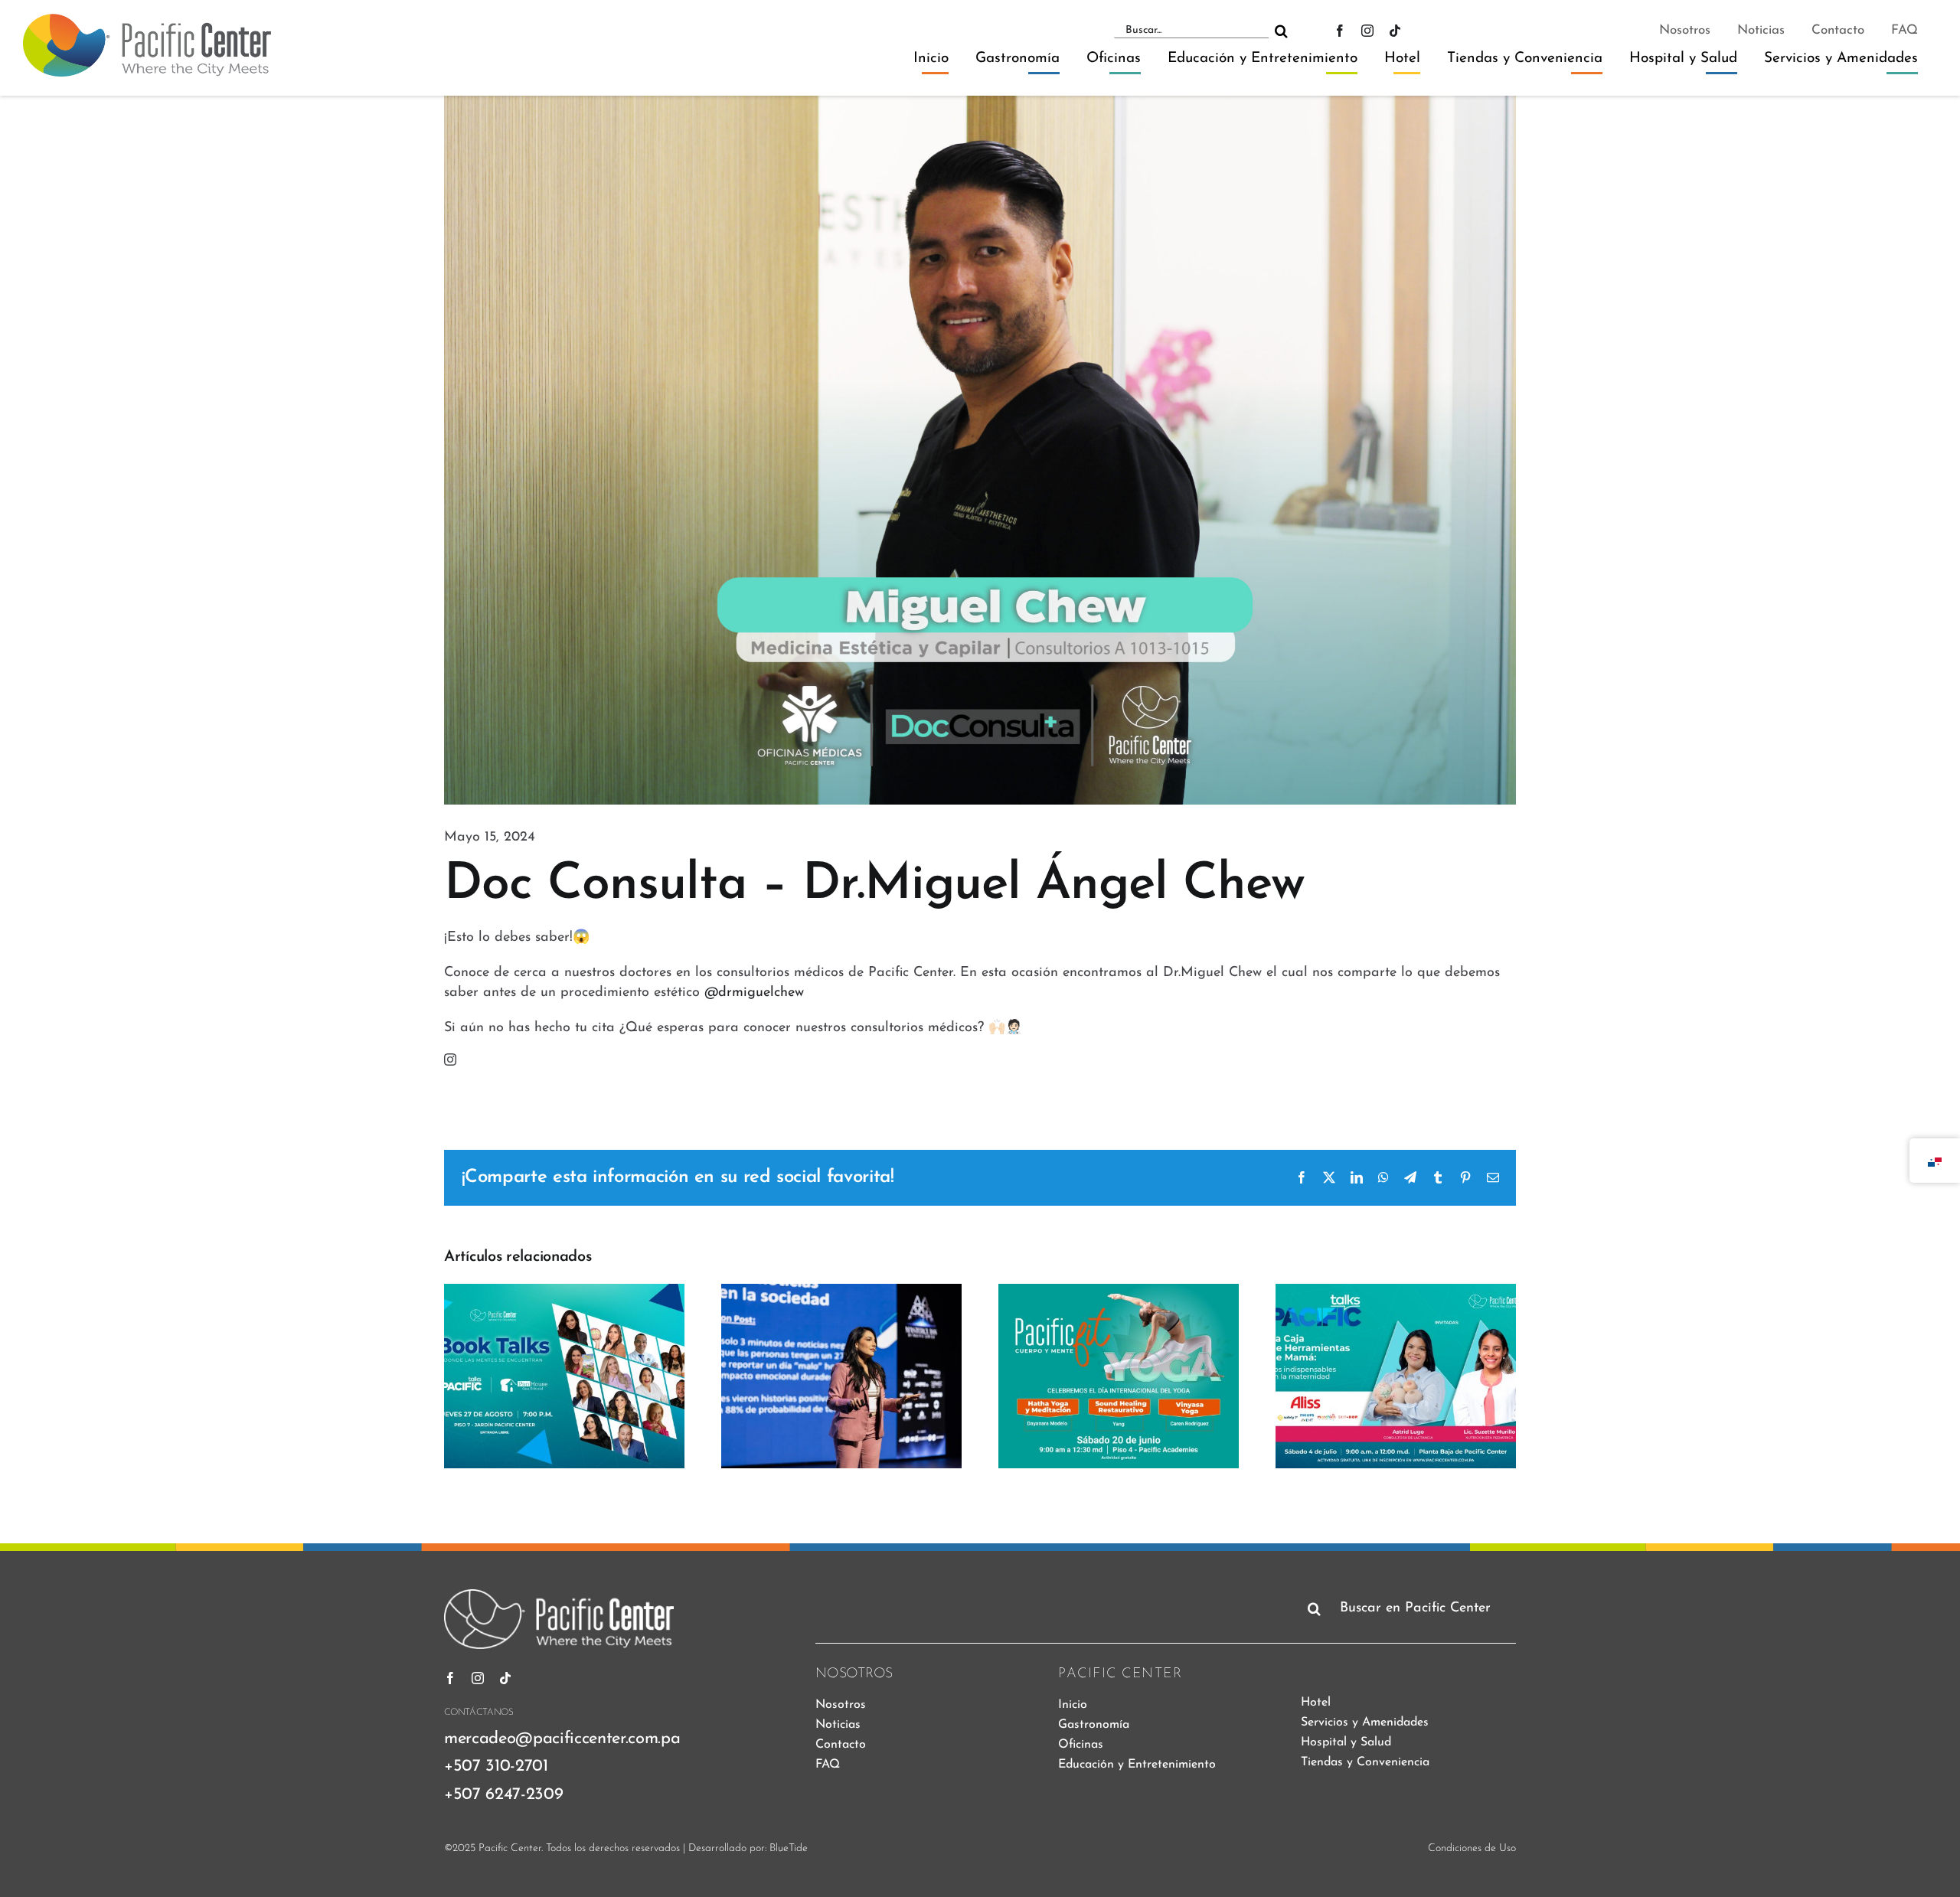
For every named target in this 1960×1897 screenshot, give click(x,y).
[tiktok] (1395, 31)
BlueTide (789, 1848)
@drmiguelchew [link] (754, 993)
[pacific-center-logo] (147, 21)
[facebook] (1340, 31)
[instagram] (1367, 31)
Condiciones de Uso (1472, 1848)
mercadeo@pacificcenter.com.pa (562, 1739)
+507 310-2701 (496, 1766)
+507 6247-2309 (503, 1795)
